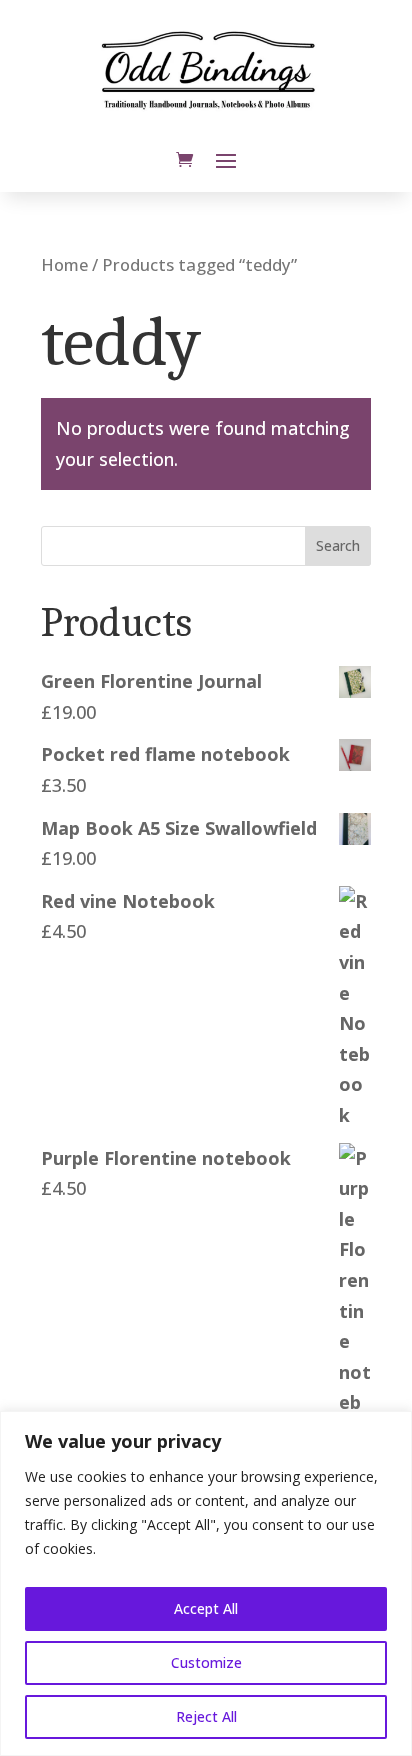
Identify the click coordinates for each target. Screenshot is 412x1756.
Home (64, 264)
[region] (206, 1583)
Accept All (206, 1608)
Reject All (206, 1716)
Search (338, 545)
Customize (206, 1662)
